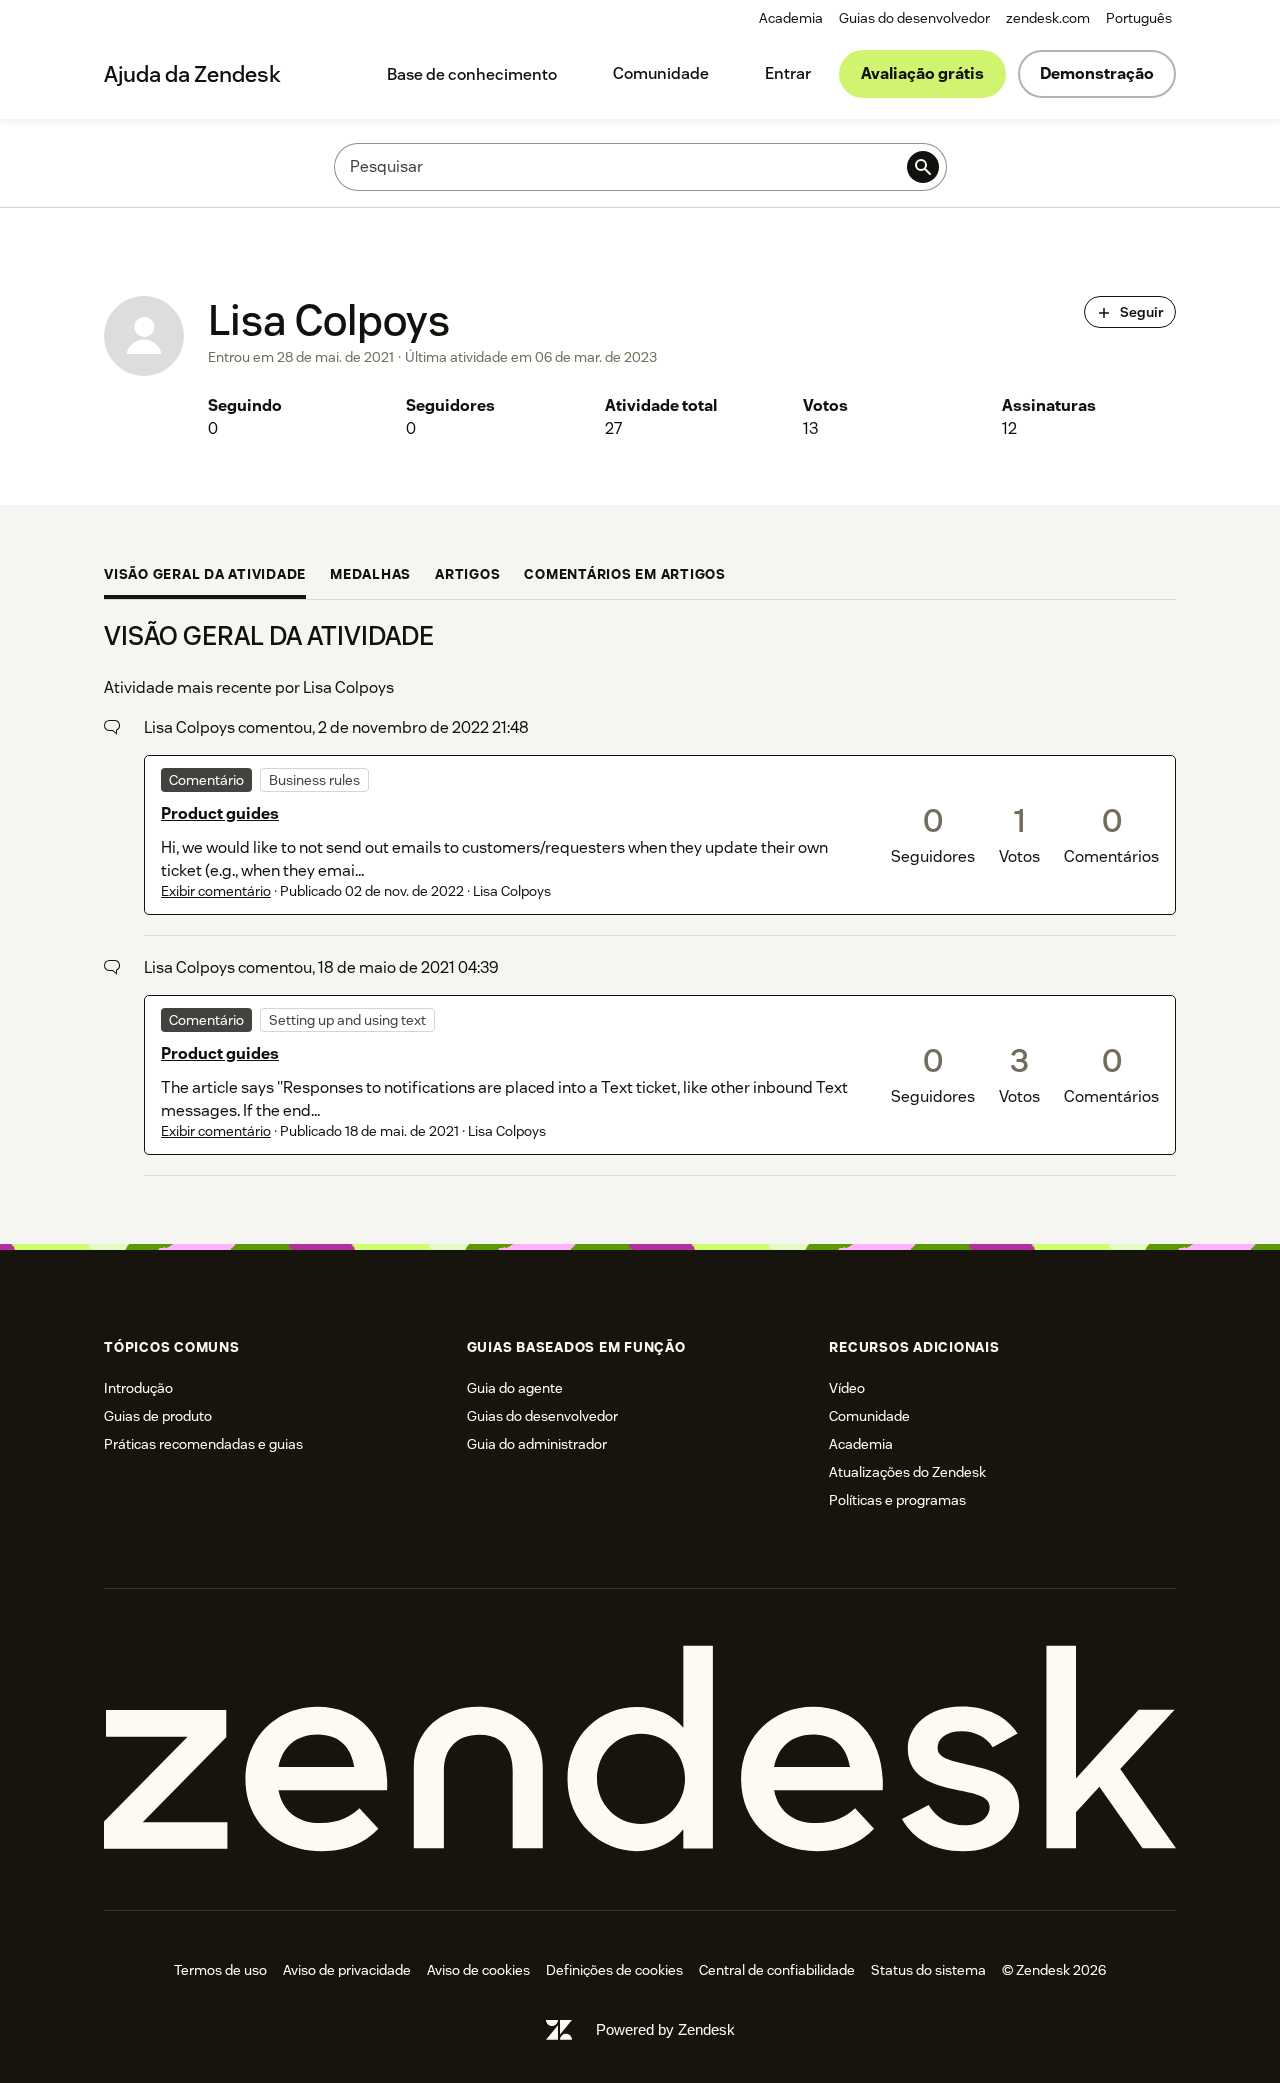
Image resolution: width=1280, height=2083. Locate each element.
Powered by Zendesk (665, 2029)
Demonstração (1097, 73)
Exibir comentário (216, 891)
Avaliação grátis (922, 73)
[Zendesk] (640, 1749)
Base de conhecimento (472, 74)
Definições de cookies (614, 1970)
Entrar (788, 73)
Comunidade (661, 73)
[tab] (205, 576)
